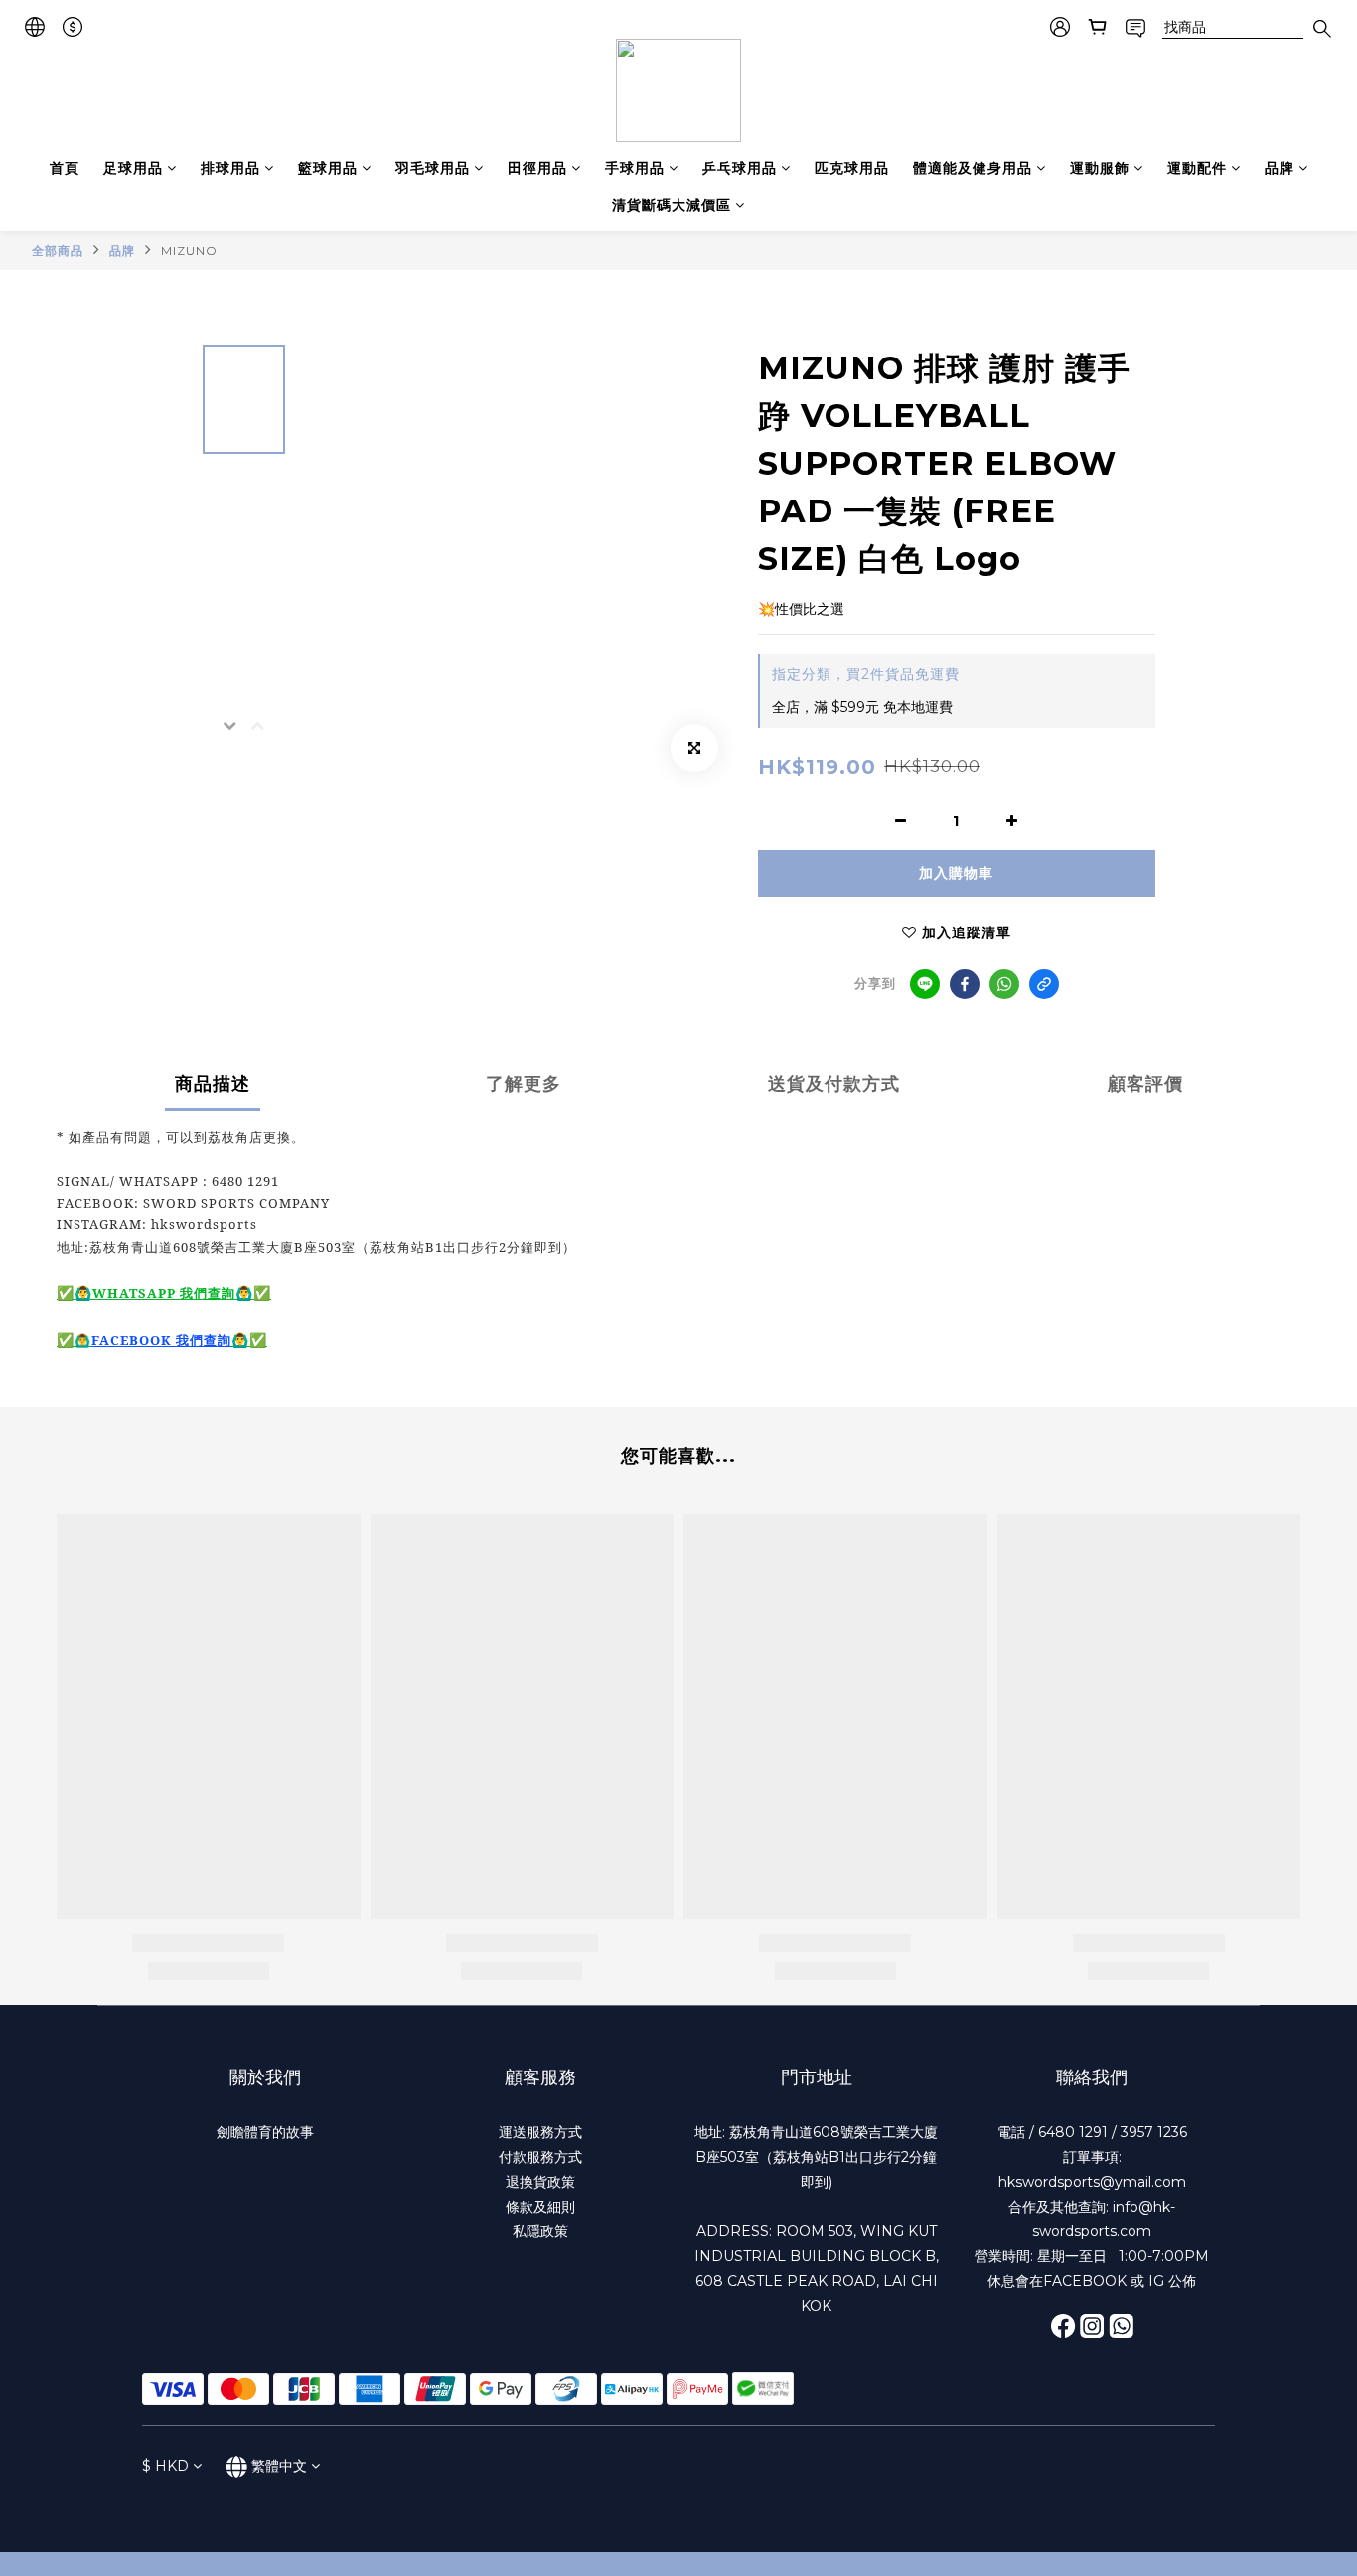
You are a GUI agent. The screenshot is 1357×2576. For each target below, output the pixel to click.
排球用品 (230, 168)
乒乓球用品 (740, 168)
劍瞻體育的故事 (265, 2132)
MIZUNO (189, 251)
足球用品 (133, 168)
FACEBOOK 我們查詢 (161, 1340)
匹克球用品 (852, 168)
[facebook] (965, 984)
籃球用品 (328, 168)
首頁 (65, 168)
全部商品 (58, 251)
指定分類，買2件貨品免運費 (866, 674)
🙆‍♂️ (83, 1340)
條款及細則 (540, 2207)
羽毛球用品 (433, 168)
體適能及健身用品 (973, 168)
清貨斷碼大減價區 (672, 205)
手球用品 (635, 168)
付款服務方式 (540, 2157)
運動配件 (1197, 168)
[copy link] (1044, 984)
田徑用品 (537, 168)
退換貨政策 (540, 2182)
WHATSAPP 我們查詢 (164, 1293)
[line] (925, 984)
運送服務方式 (540, 2132)
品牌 (1280, 168)
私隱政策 (540, 2231)
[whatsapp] (1004, 984)
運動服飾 (1100, 168)
